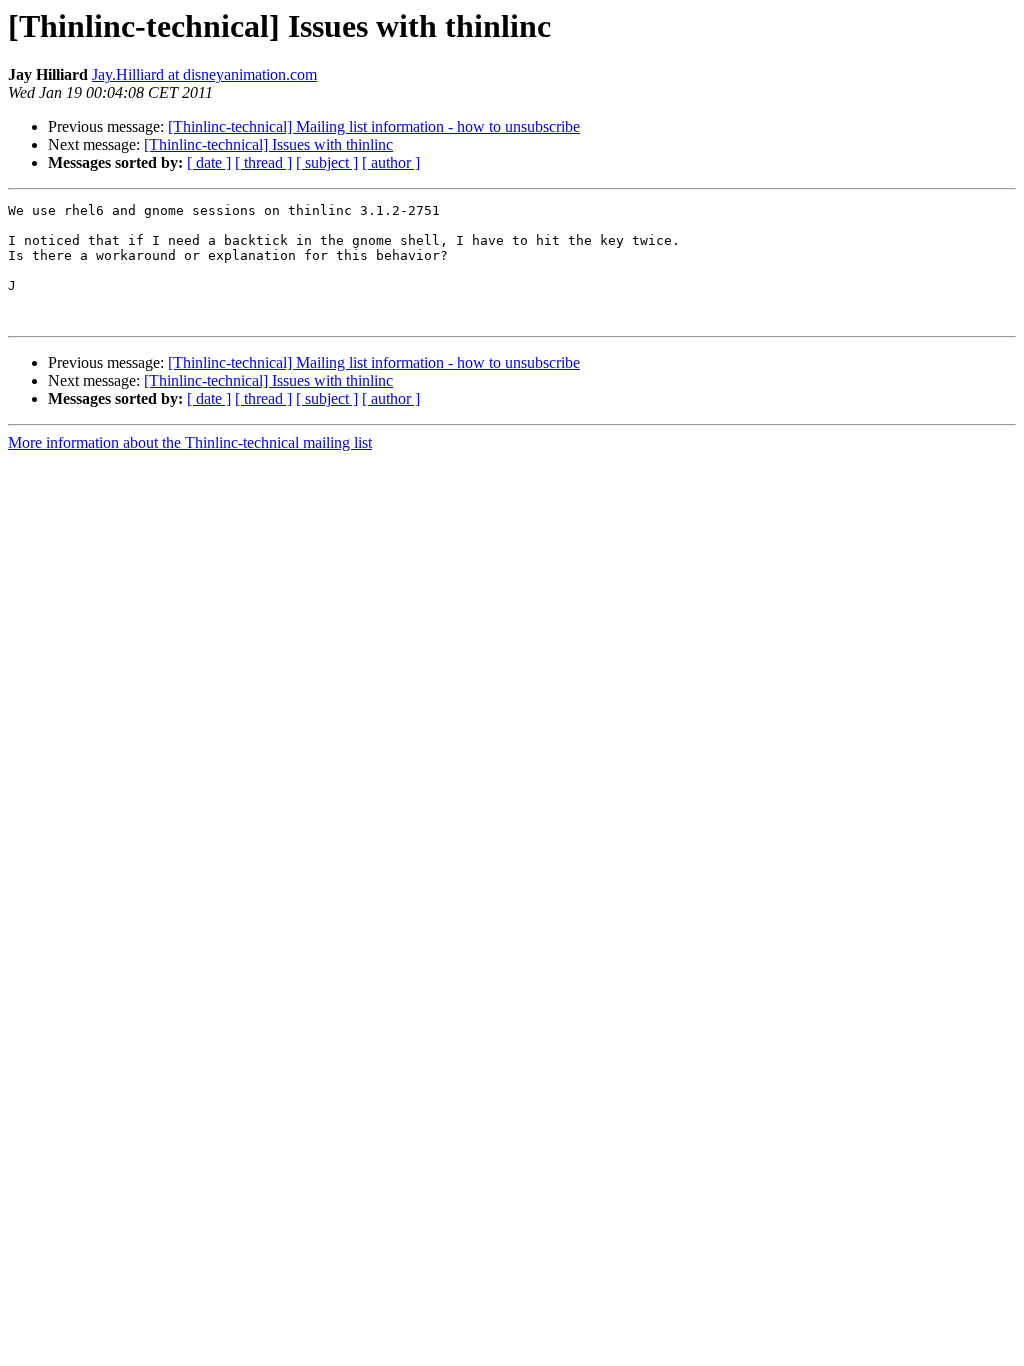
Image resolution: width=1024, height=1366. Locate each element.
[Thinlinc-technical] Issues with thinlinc (268, 144)
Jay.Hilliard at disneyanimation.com (204, 74)
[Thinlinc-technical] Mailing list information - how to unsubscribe (374, 126)
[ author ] (391, 162)
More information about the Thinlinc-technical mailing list (190, 442)
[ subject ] (327, 162)
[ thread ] (263, 162)
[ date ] (209, 162)
